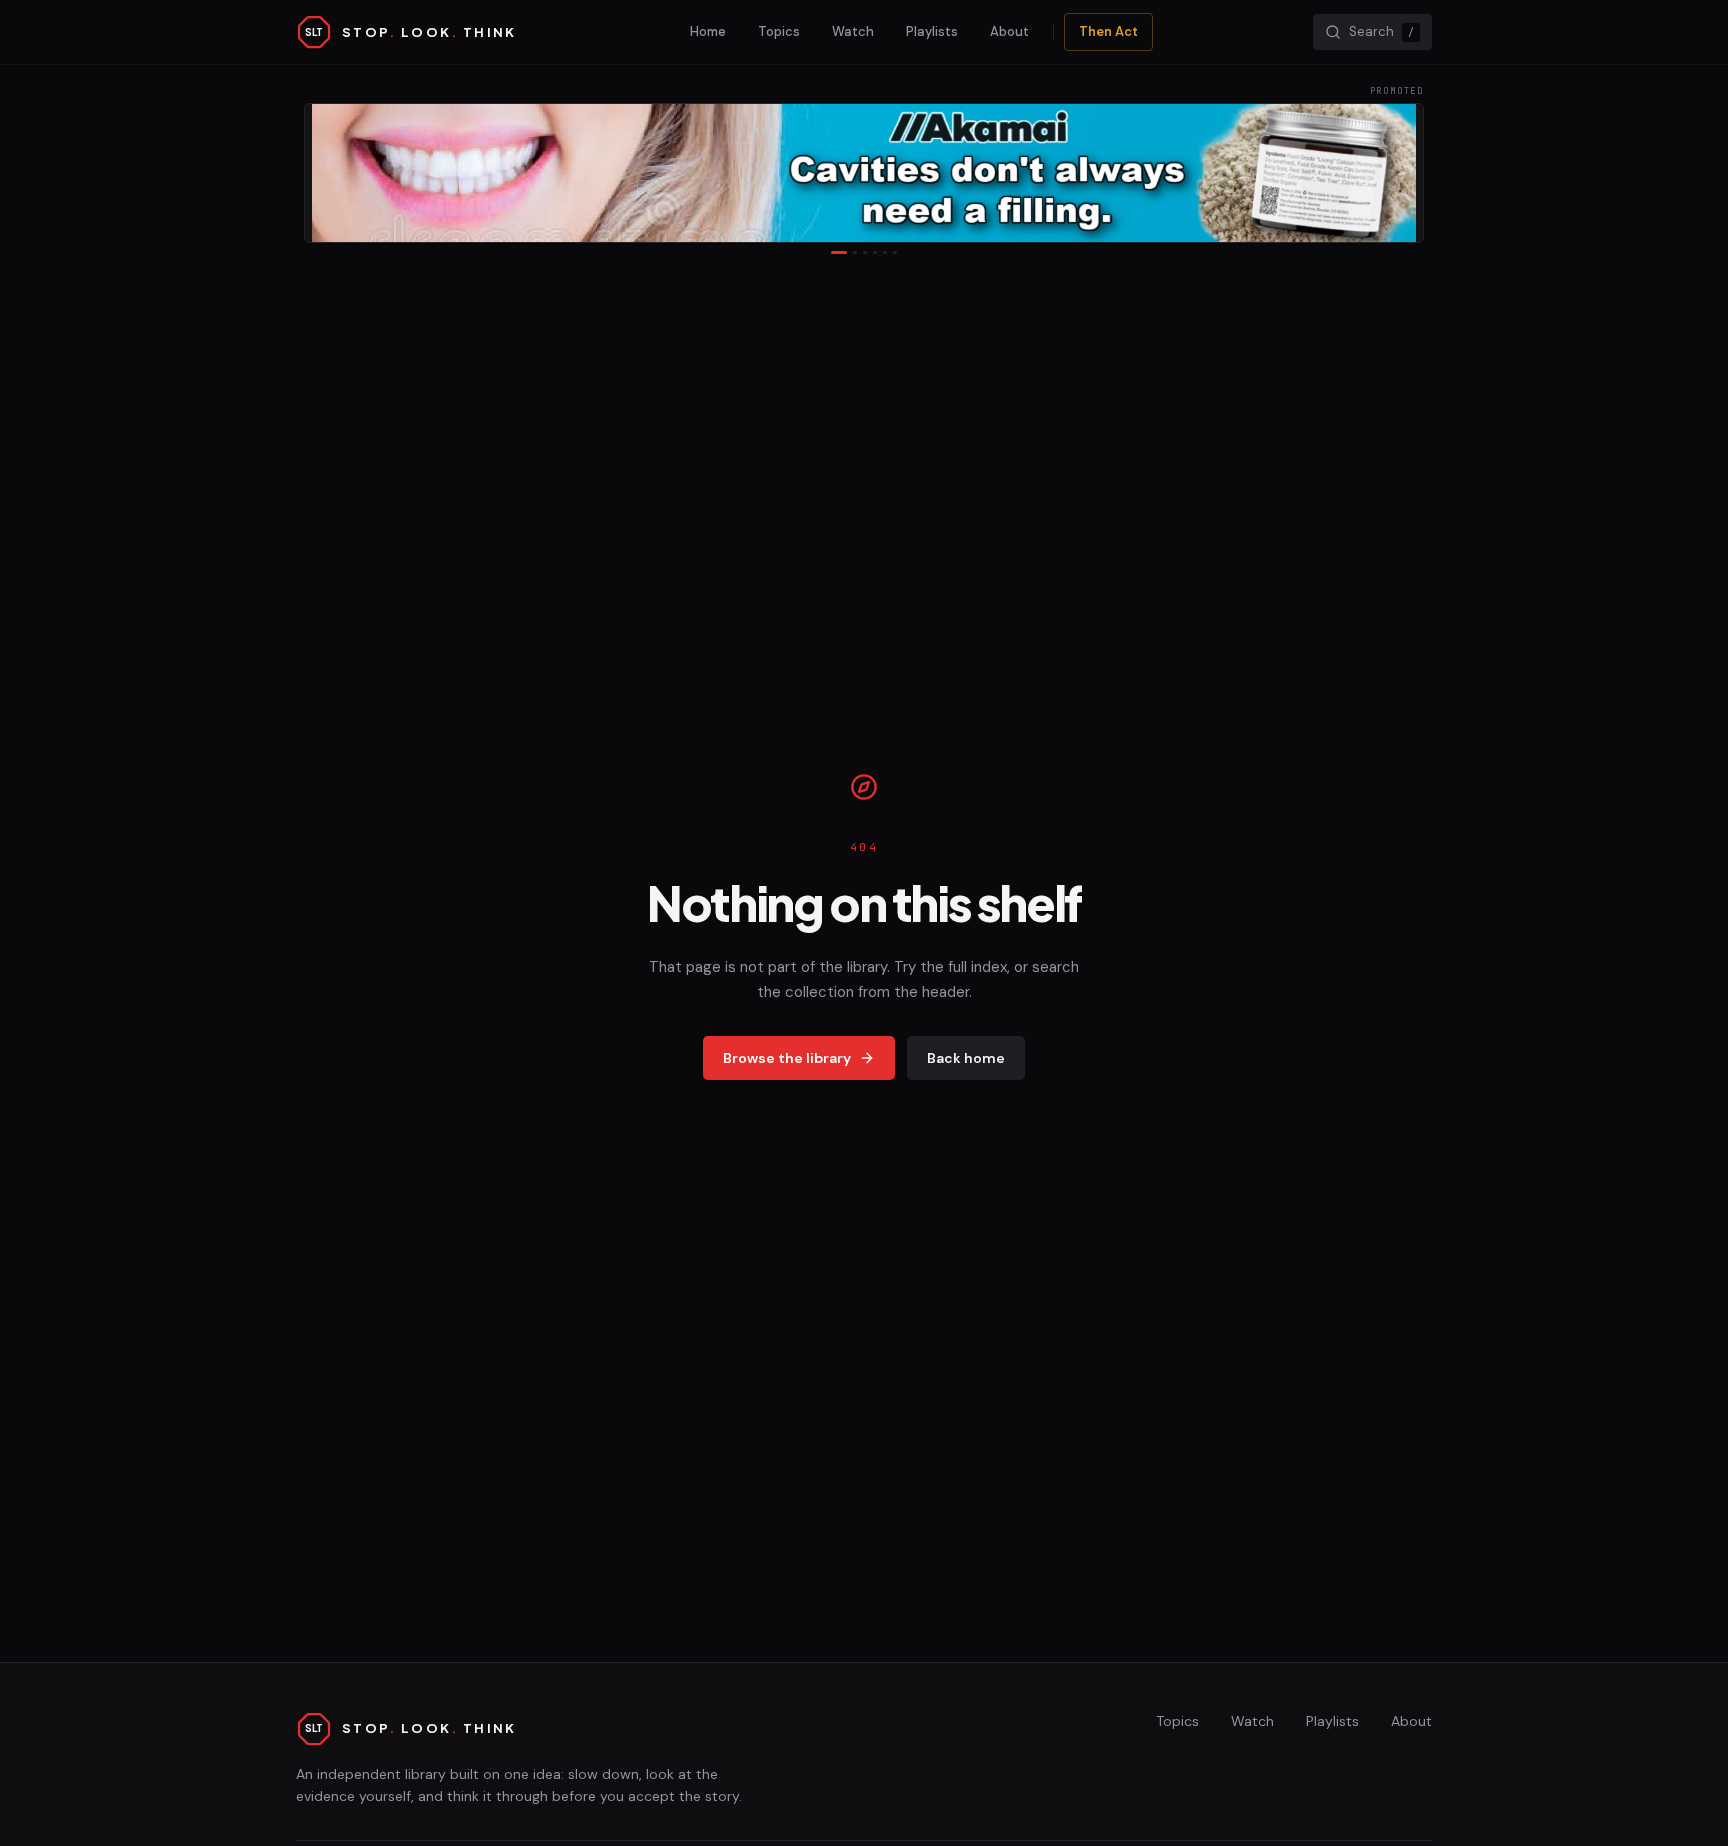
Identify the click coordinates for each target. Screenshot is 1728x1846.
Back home (966, 1058)
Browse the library (787, 1058)
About (1009, 31)
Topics (779, 31)
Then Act (1108, 31)
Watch (853, 31)
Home (708, 31)
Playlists (932, 31)
